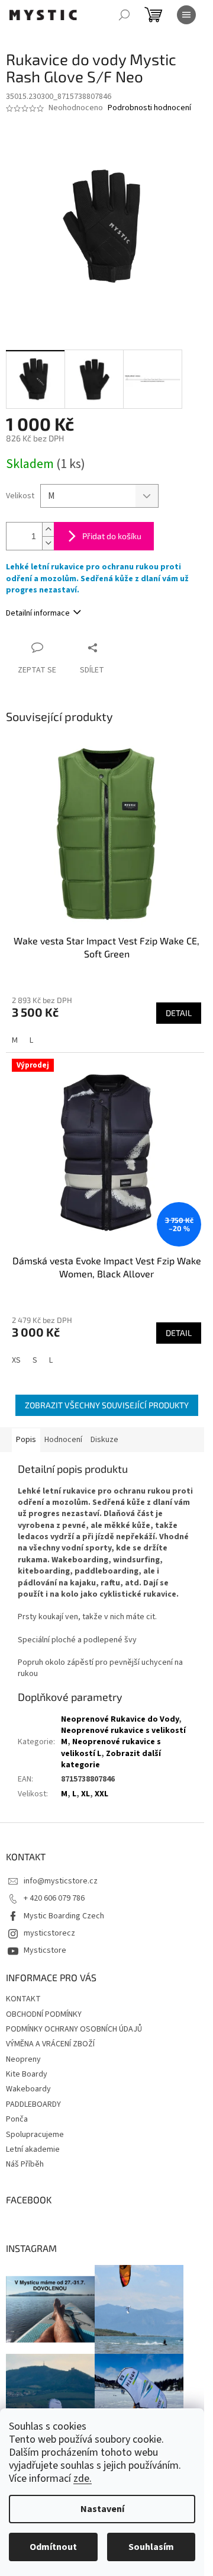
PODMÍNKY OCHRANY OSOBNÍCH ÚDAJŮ (74, 2029)
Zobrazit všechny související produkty (107, 1405)
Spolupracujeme (35, 2135)
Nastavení (102, 2509)
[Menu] (186, 15)
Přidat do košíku (112, 536)
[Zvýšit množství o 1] (48, 529)
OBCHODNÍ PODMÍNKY (44, 2014)
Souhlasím (151, 2547)
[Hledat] (124, 15)
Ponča (17, 2119)
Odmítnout (53, 2547)
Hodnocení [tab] (63, 1440)
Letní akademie (33, 2149)
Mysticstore (45, 1950)
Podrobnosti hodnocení (149, 108)
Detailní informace (38, 613)
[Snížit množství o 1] (48, 543)
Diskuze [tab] (104, 1440)
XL (85, 1794)
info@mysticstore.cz (61, 1881)
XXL (101, 1794)
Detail (179, 1013)
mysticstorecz (49, 1933)
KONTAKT (23, 1999)
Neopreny (23, 2059)
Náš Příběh (25, 2164)
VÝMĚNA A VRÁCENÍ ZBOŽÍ (50, 2044)
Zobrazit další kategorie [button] (111, 1759)
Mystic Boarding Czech (64, 1916)
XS (16, 1360)
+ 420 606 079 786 (54, 1898)
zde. (83, 2479)
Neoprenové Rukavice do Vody (120, 1719)
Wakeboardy (28, 2089)
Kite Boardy (27, 2074)
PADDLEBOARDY (33, 2104)
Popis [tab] (26, 1440)
